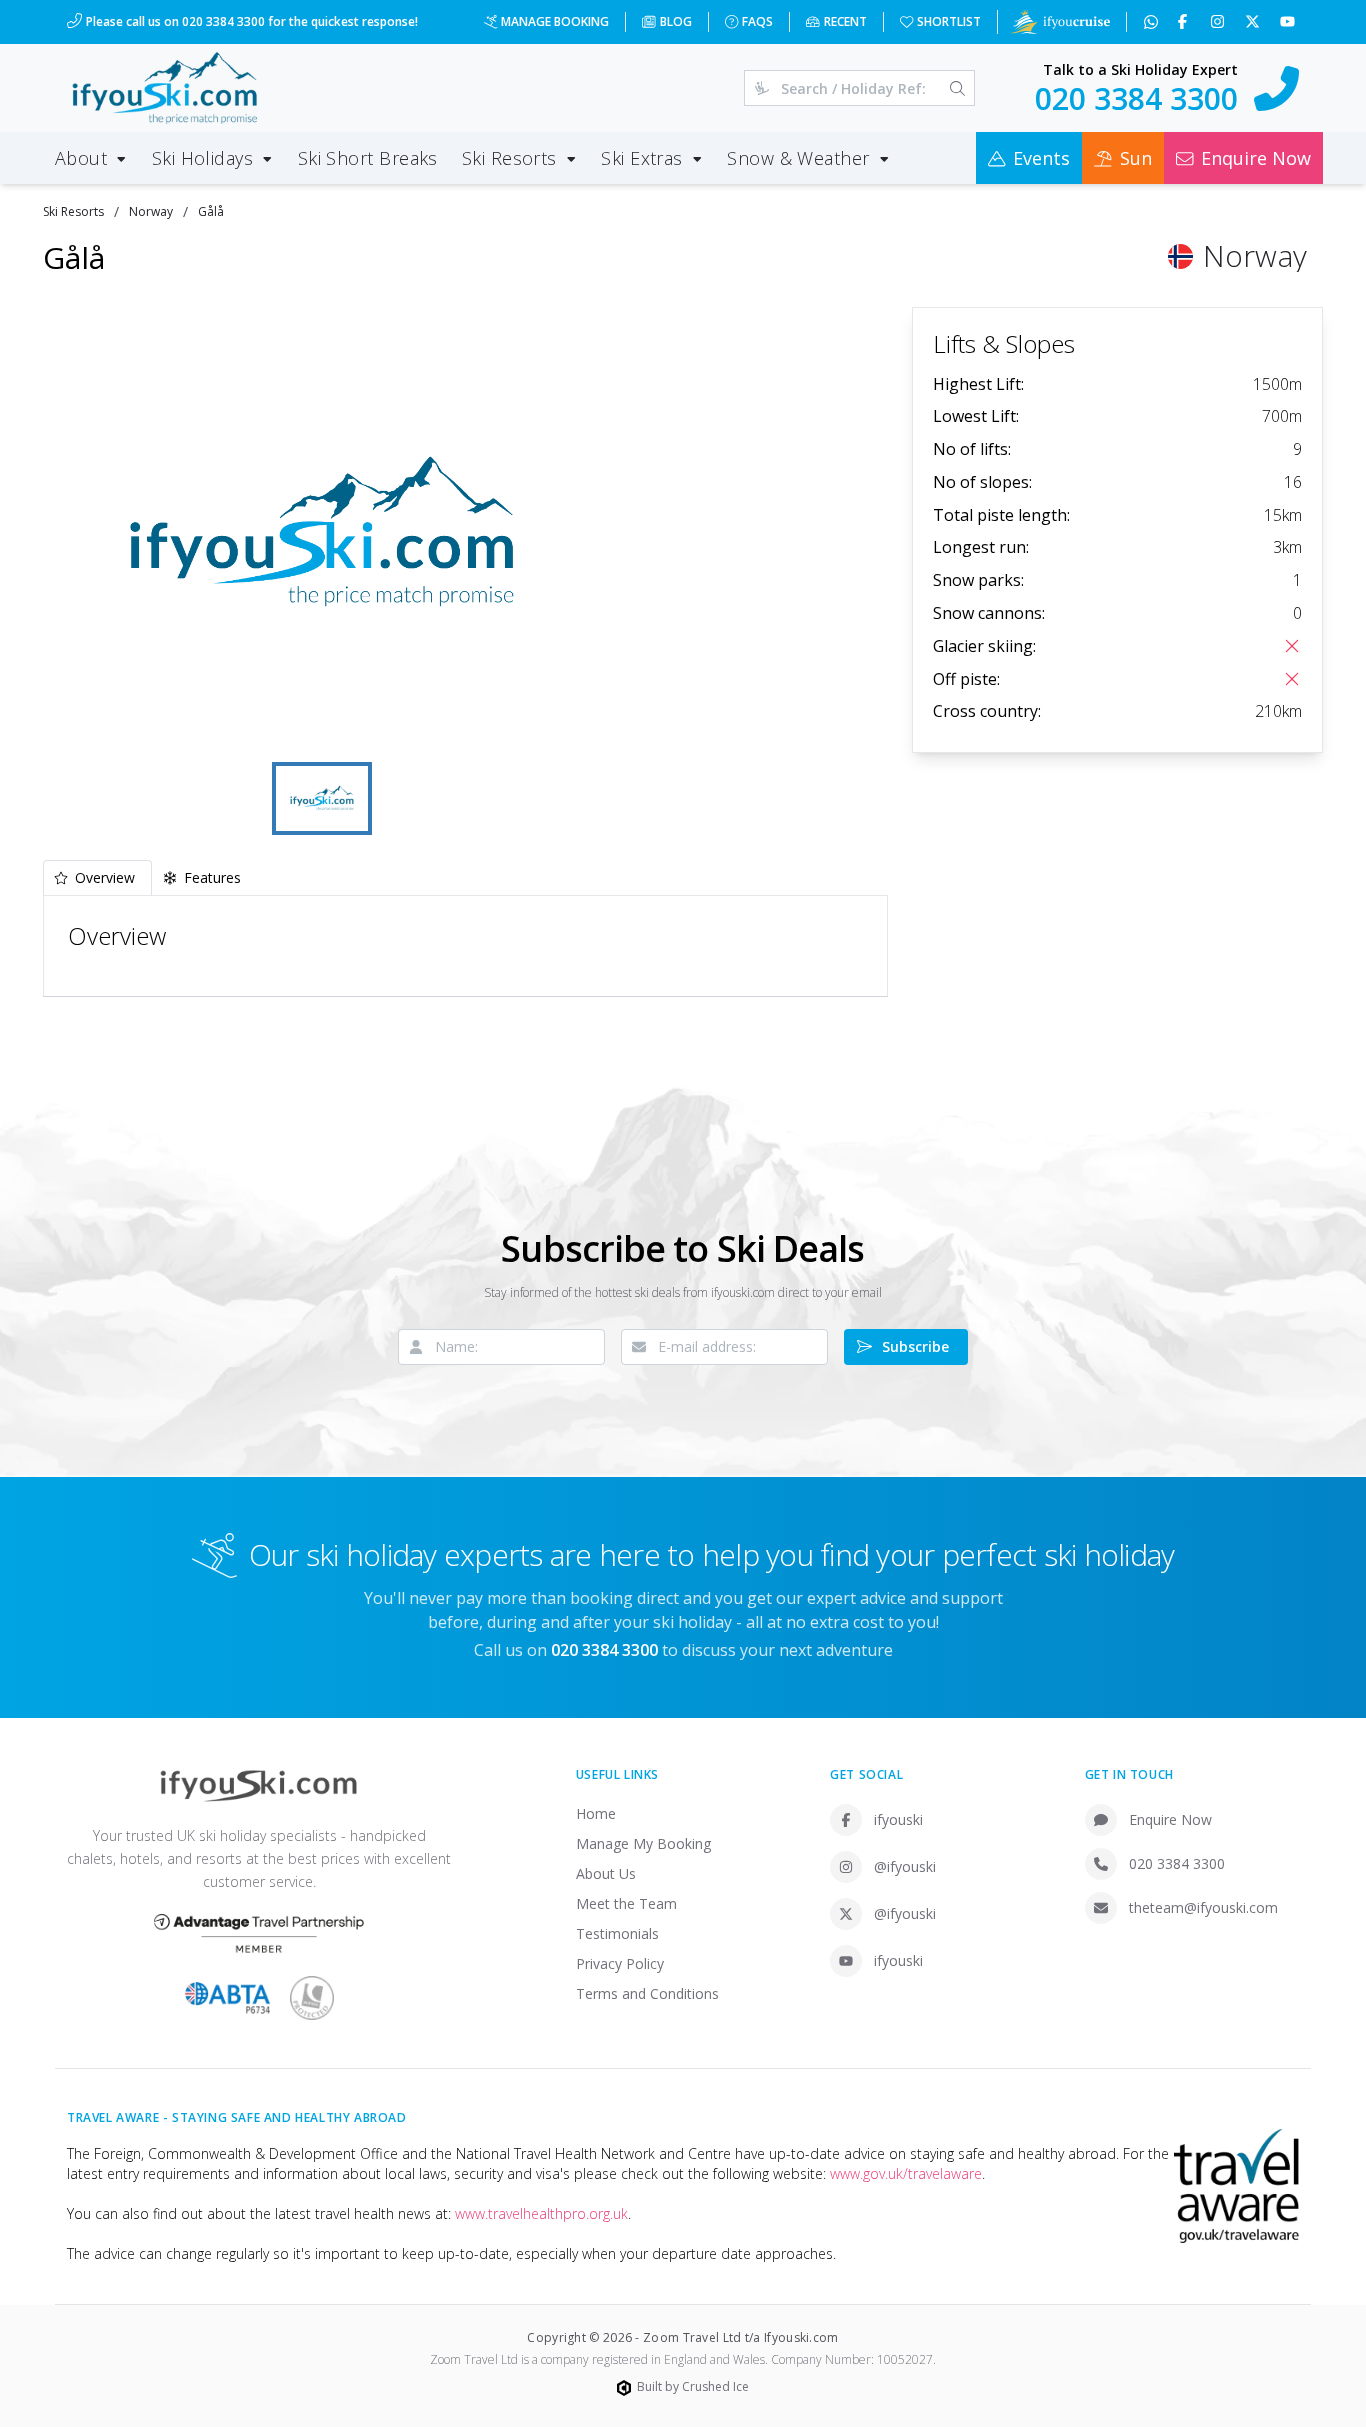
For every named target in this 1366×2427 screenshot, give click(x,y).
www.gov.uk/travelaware (906, 2173)
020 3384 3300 (1177, 1863)
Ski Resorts (73, 211)
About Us (606, 1873)
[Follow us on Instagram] (1219, 22)
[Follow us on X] (1254, 22)
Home (596, 1813)
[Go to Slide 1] (322, 798)
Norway (151, 211)
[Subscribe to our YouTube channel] (1289, 22)
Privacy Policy (620, 1963)
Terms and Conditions (647, 1993)
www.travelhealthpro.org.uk (541, 2213)
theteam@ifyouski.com (1203, 1907)
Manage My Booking (643, 1843)
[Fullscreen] (571, 727)
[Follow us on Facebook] (1184, 22)
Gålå (211, 211)
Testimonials (617, 1933)
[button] (322, 532)
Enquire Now (1170, 1819)
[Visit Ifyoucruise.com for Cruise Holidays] (1060, 22)
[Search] (957, 88)
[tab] (97, 877)
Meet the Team (626, 1903)
